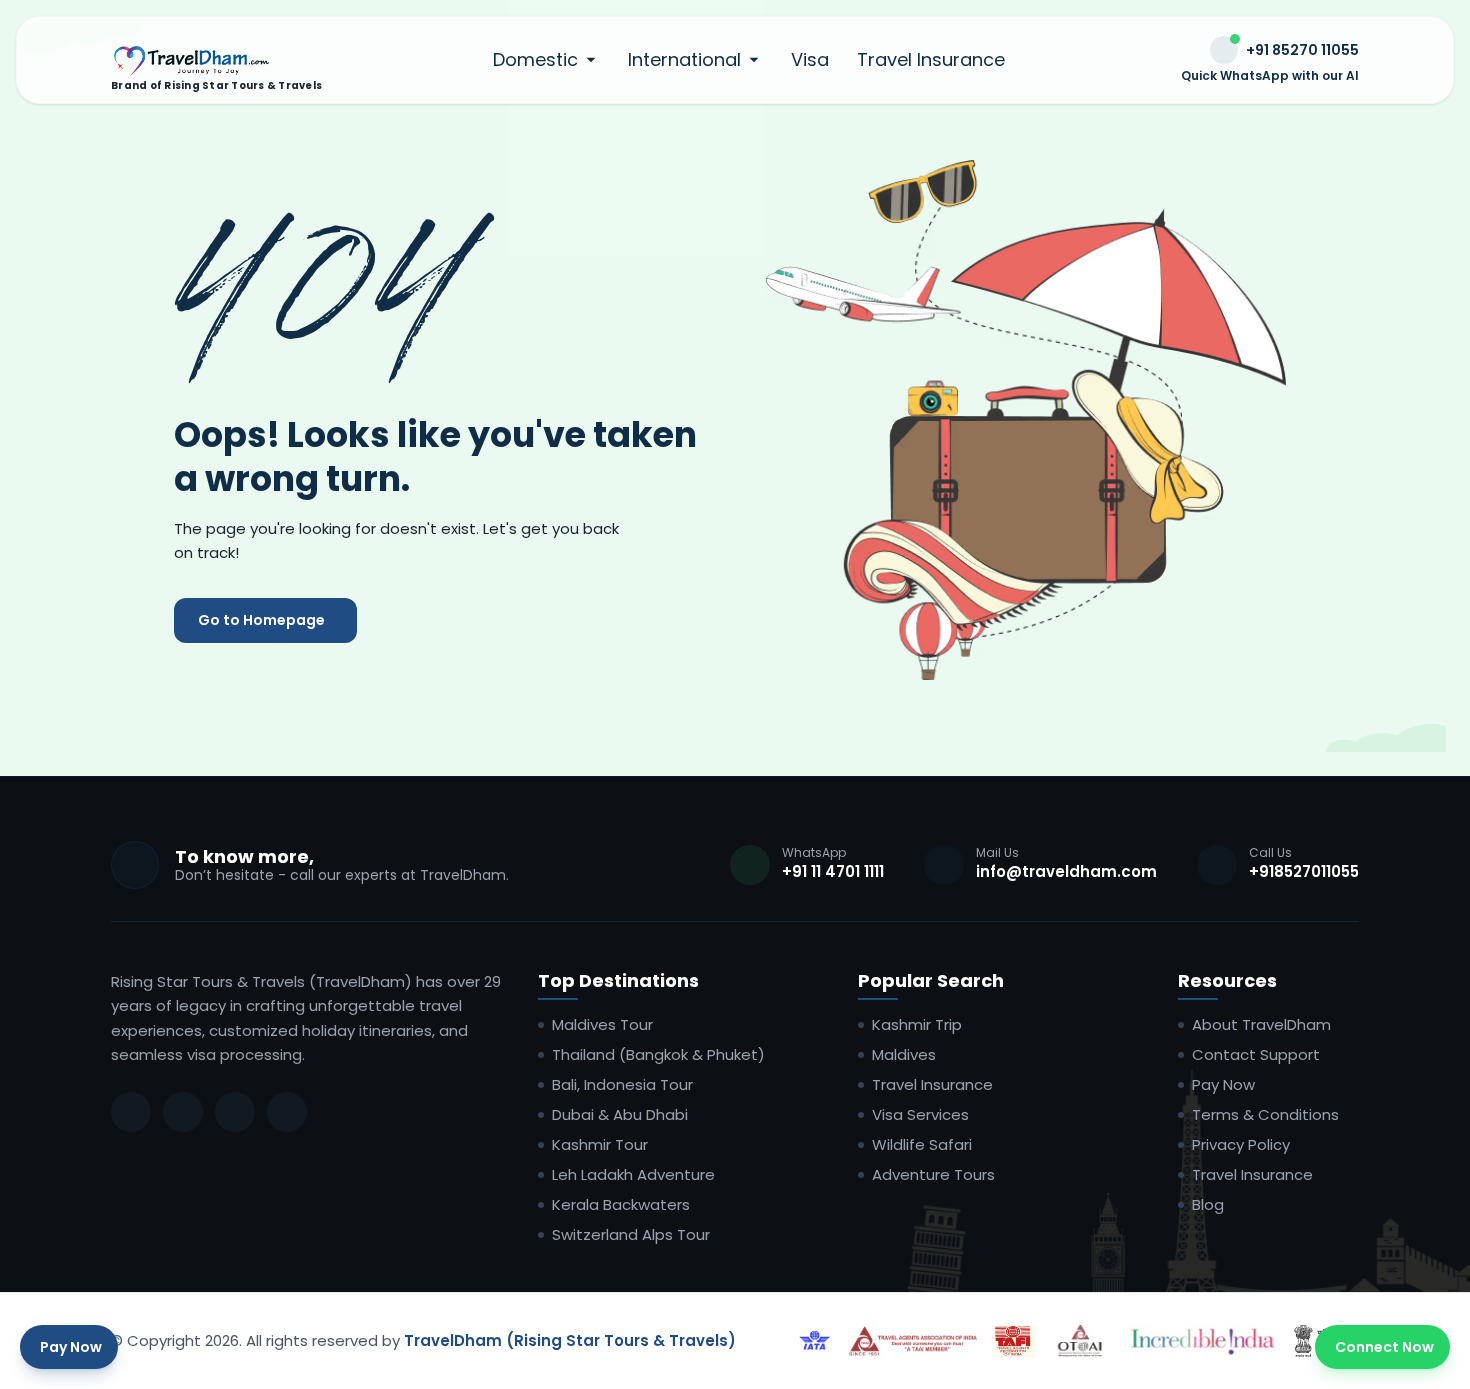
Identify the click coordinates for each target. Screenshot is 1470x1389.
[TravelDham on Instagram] (183, 1112)
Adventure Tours (933, 1175)
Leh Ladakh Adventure (633, 1175)
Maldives (904, 1055)
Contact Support (1256, 1055)
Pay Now (1223, 1085)
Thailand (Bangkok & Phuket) (658, 1055)
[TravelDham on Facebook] (131, 1112)
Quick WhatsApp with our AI (1270, 76)
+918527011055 (1304, 871)
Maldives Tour (602, 1025)
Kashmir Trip (917, 1025)
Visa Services (920, 1115)
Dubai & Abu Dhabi (620, 1115)
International (684, 60)
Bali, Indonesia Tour (622, 1085)
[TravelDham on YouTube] (287, 1112)
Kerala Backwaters (621, 1205)
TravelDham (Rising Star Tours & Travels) (570, 1340)
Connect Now (1384, 1347)
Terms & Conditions (1265, 1115)
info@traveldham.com (1066, 871)
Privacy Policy (1241, 1145)
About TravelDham (1261, 1025)
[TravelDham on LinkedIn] (235, 1112)
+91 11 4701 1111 (833, 871)
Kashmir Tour (600, 1145)
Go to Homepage (261, 620)
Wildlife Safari (922, 1145)
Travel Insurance (931, 60)
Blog (1208, 1205)
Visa (810, 60)
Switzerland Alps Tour (631, 1235)
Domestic (535, 60)
